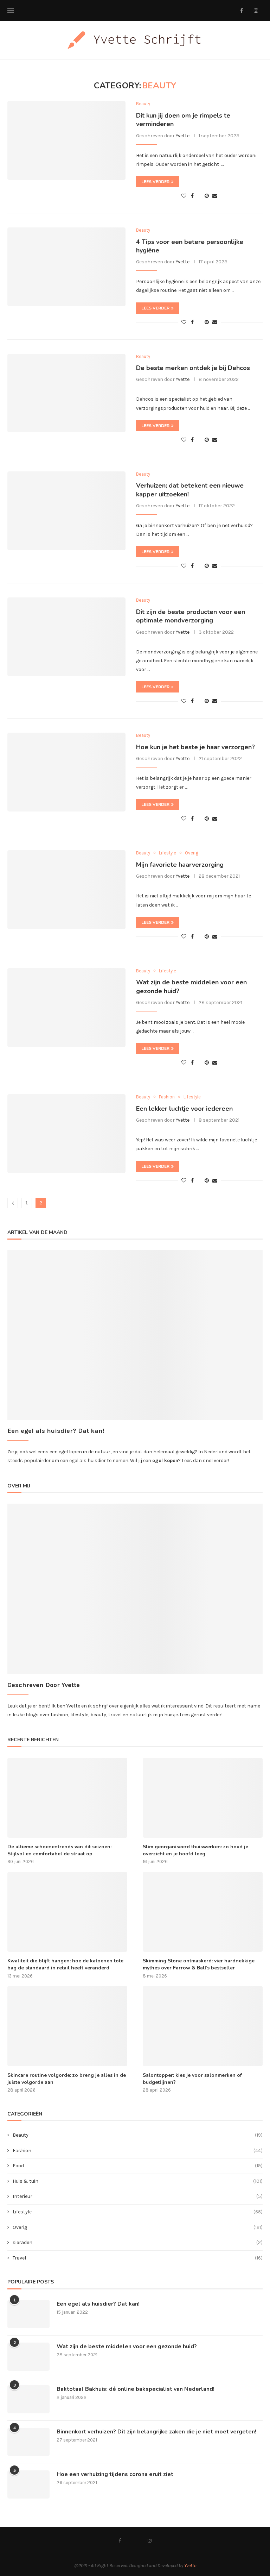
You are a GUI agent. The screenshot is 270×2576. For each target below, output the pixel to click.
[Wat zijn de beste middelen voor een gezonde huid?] (66, 1008)
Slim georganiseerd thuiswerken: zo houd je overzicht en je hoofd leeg (195, 1850)
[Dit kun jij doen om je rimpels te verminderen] (66, 140)
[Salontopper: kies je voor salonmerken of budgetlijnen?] (203, 2026)
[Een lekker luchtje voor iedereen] (66, 1134)
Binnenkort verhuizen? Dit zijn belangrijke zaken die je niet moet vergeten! (156, 2432)
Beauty (138, 2135)
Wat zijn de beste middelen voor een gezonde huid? (127, 2346)
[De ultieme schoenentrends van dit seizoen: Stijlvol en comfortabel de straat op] (67, 1798)
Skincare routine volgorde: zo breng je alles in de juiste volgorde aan (67, 2079)
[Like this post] (184, 196)
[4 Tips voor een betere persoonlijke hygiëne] (66, 267)
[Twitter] (248, 11)
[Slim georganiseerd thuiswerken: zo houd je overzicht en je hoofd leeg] (203, 1798)
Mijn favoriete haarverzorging (180, 865)
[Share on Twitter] (199, 196)
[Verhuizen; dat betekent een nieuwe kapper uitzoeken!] (66, 511)
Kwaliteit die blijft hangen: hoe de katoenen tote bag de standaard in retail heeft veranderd (65, 1964)
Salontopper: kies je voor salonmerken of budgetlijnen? (192, 2079)
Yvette (183, 136)
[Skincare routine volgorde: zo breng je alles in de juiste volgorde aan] (67, 2026)
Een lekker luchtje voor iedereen (184, 1109)
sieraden (138, 2242)
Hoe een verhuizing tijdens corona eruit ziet (115, 2474)
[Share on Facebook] (192, 196)
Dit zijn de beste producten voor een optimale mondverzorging (191, 616)
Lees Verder (155, 182)
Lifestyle (138, 2212)
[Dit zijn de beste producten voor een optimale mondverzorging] (66, 637)
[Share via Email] (215, 196)
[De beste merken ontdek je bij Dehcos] (66, 393)
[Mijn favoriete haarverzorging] (66, 890)
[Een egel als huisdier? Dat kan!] (28, 2314)
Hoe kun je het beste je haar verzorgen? (195, 747)
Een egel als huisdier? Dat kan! (98, 2304)
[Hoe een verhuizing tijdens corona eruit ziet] (28, 2484)
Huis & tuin (138, 2181)
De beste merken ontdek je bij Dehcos (193, 368)
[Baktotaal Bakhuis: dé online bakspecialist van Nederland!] (28, 2399)
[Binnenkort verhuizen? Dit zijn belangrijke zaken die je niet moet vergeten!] (28, 2442)
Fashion (138, 2151)
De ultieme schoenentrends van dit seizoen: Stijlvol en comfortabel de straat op (59, 1850)
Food (138, 2166)
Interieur (138, 2196)
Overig (138, 2227)
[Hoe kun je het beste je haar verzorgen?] (66, 772)
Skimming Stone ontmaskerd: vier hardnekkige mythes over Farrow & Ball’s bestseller (199, 1964)
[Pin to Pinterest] (207, 196)
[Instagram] (256, 11)
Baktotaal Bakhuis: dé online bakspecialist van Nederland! (136, 2389)
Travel (138, 2258)
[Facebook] (242, 11)
